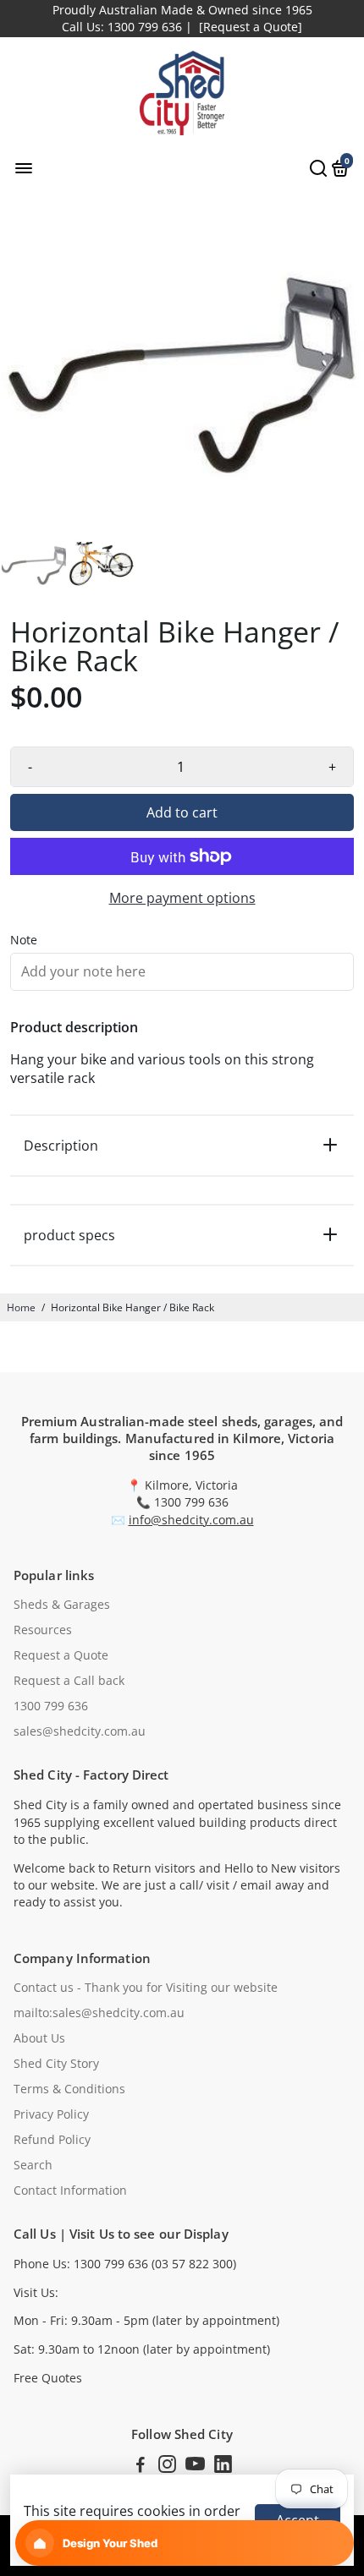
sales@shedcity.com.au (80, 1731)
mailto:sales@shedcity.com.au (99, 2013)
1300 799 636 (51, 1706)
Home (21, 1307)
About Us (39, 2038)
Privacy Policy (51, 2114)
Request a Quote (61, 1655)
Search (33, 2165)
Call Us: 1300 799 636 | (127, 27)
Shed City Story (56, 2064)
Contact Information (70, 2190)
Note (24, 940)
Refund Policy (52, 2140)
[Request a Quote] (251, 27)
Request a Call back (69, 1681)
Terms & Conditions (69, 2089)
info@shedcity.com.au (191, 1520)
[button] (185, 2543)
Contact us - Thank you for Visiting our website (146, 1988)
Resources (43, 1630)
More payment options (182, 898)
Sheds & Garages (62, 1605)
